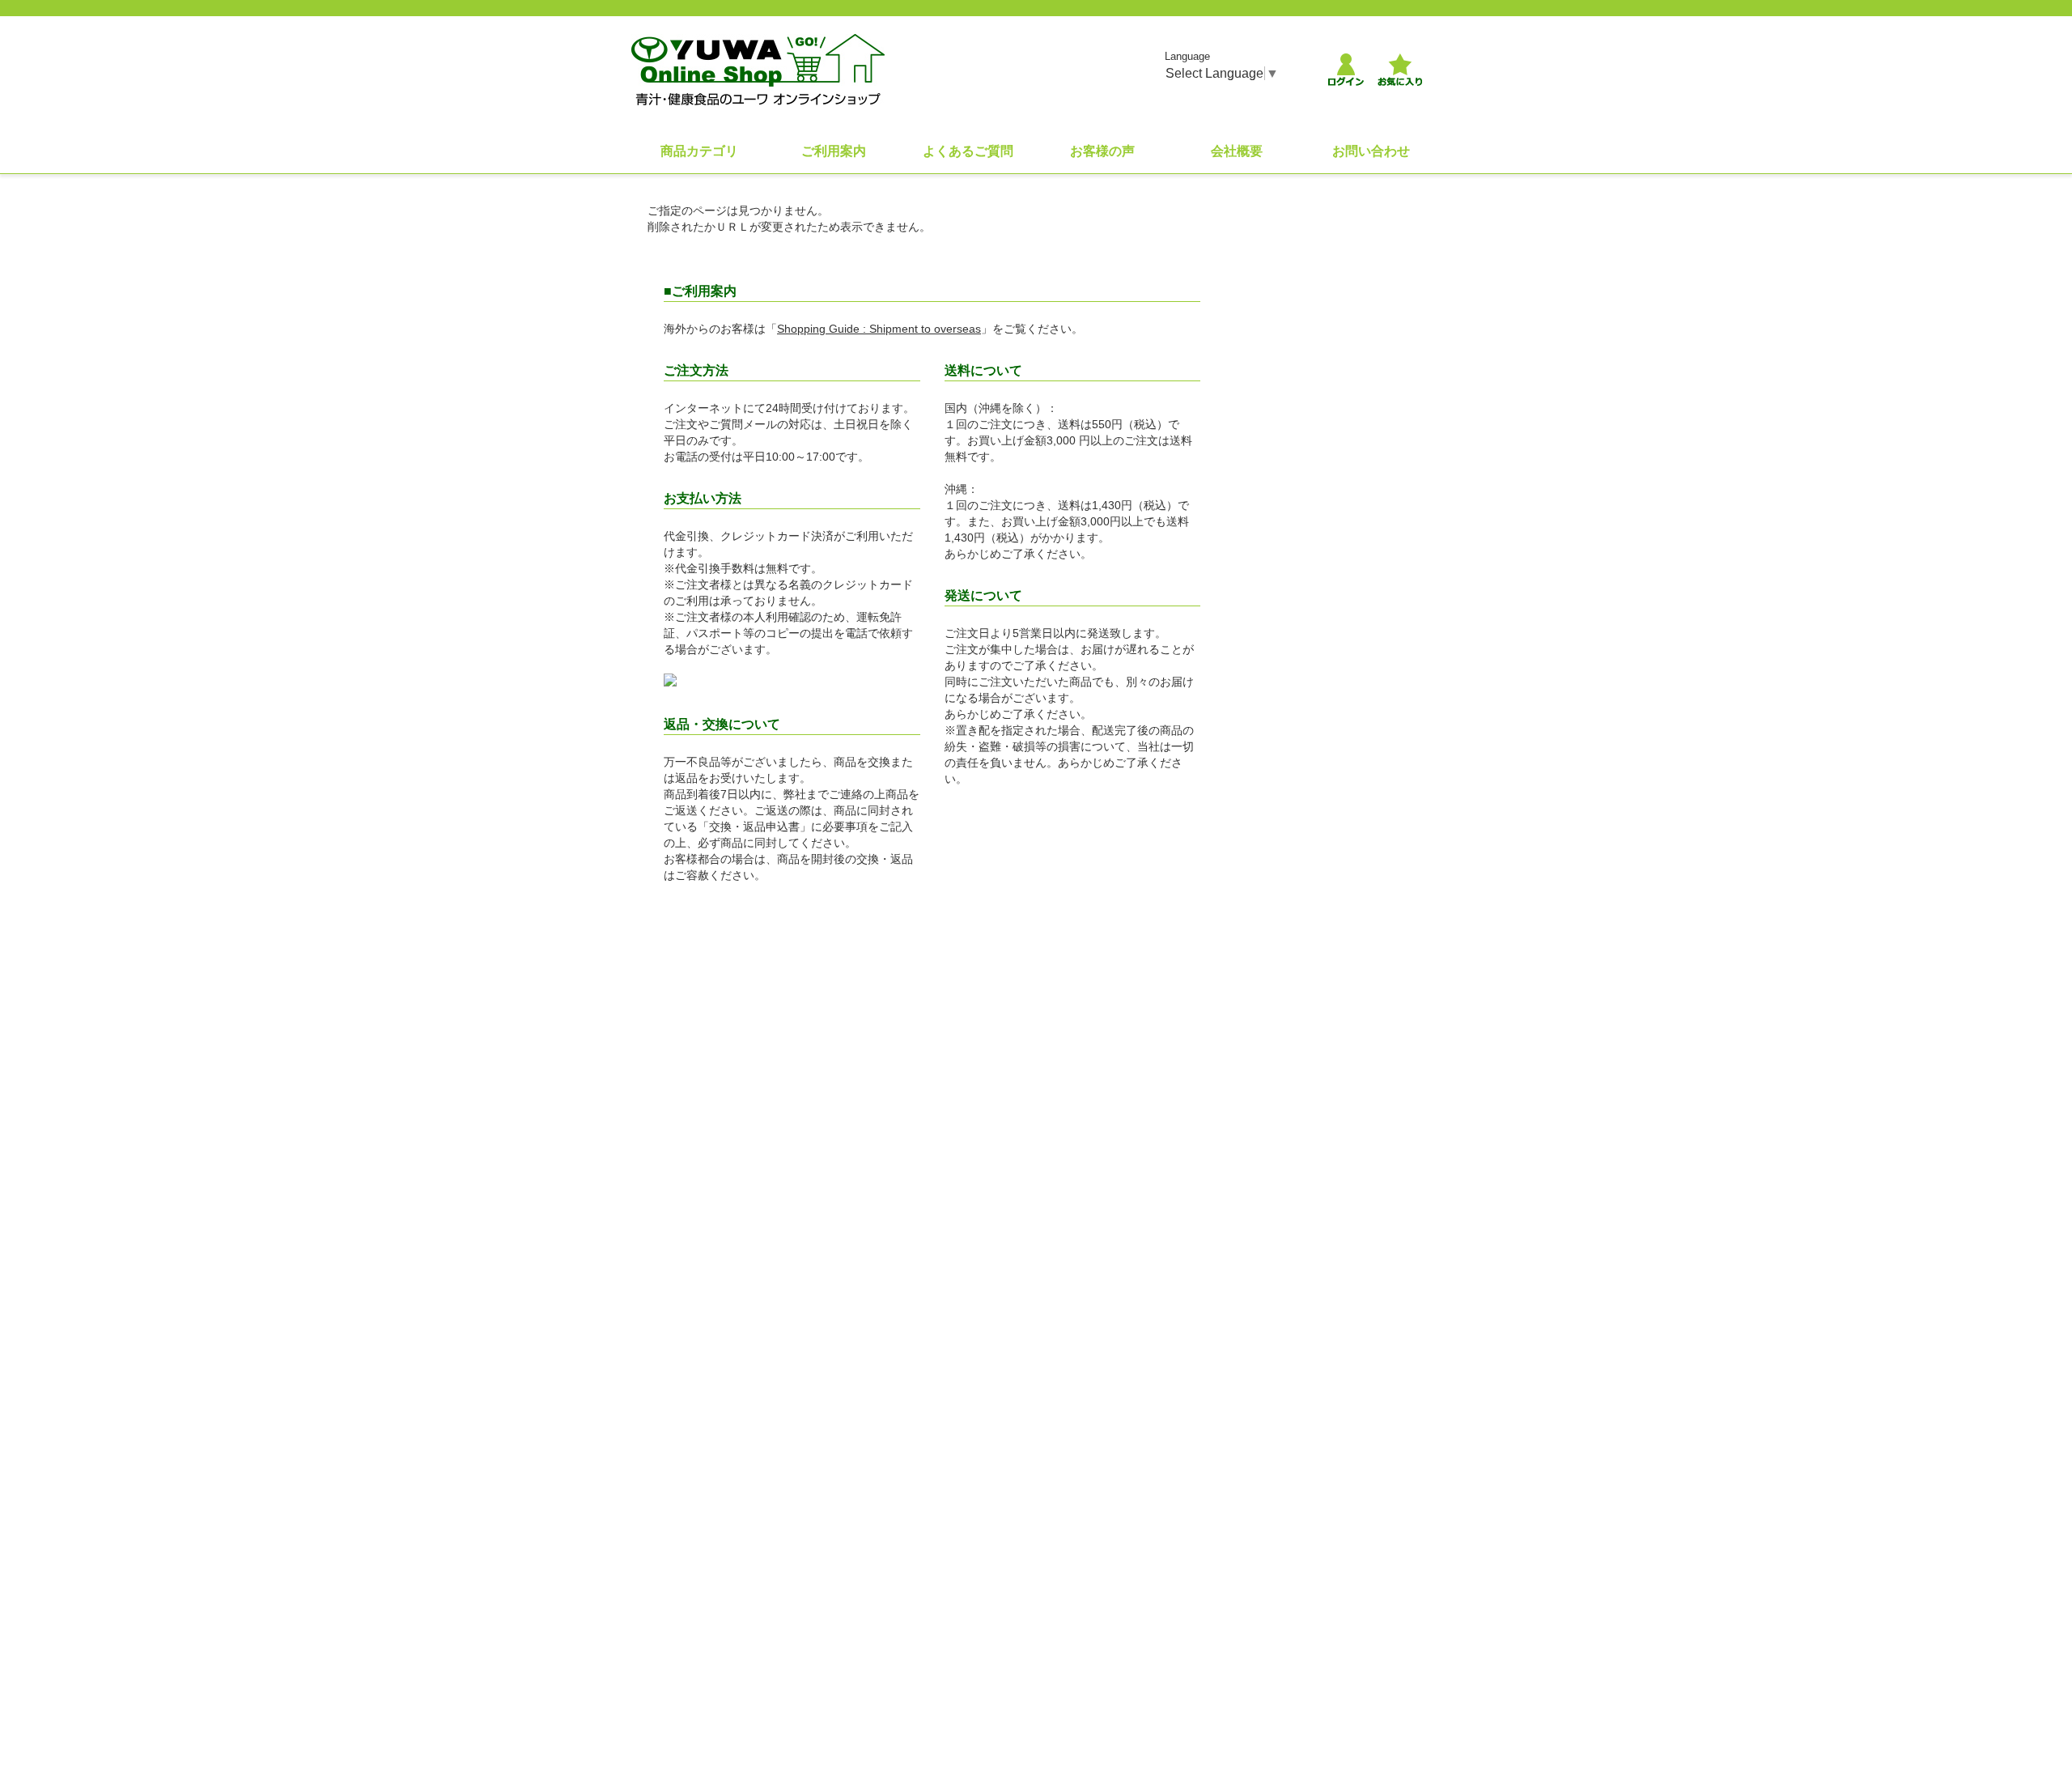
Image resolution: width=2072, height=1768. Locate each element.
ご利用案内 (834, 151)
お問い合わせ (1371, 151)
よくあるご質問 (968, 151)
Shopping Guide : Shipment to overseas (879, 329)
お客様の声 (1102, 151)
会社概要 (1237, 151)
